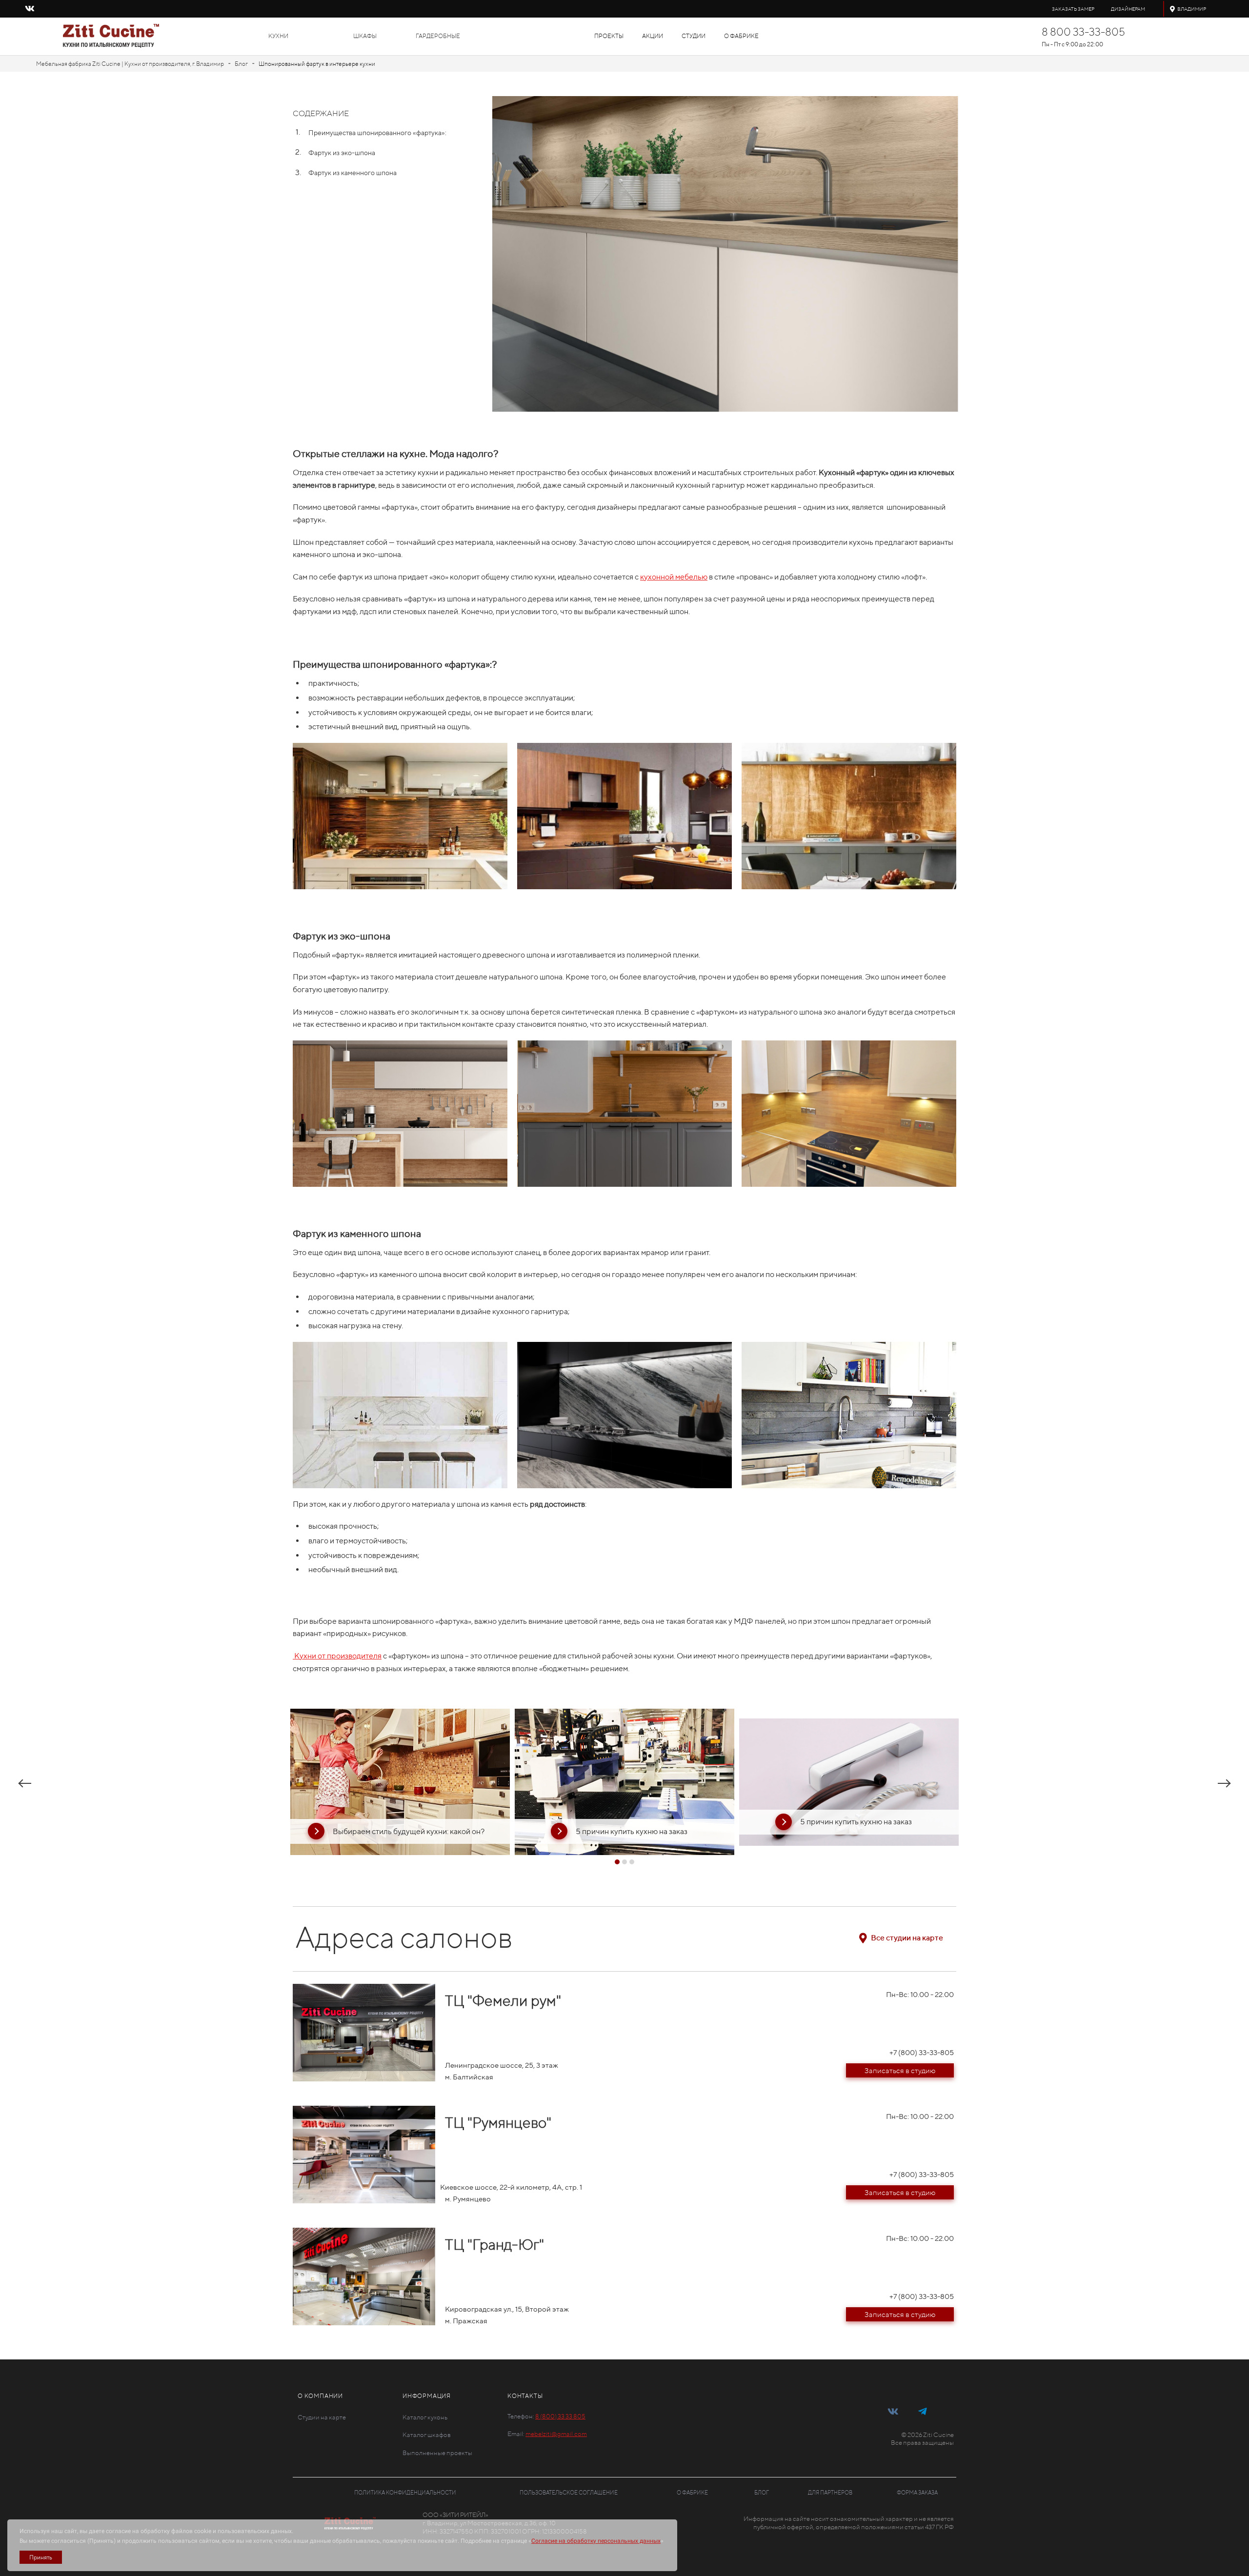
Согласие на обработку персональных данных (596, 2541)
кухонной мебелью (674, 577)
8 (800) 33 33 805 (560, 2416)
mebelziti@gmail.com (556, 2434)
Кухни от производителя (337, 1656)
